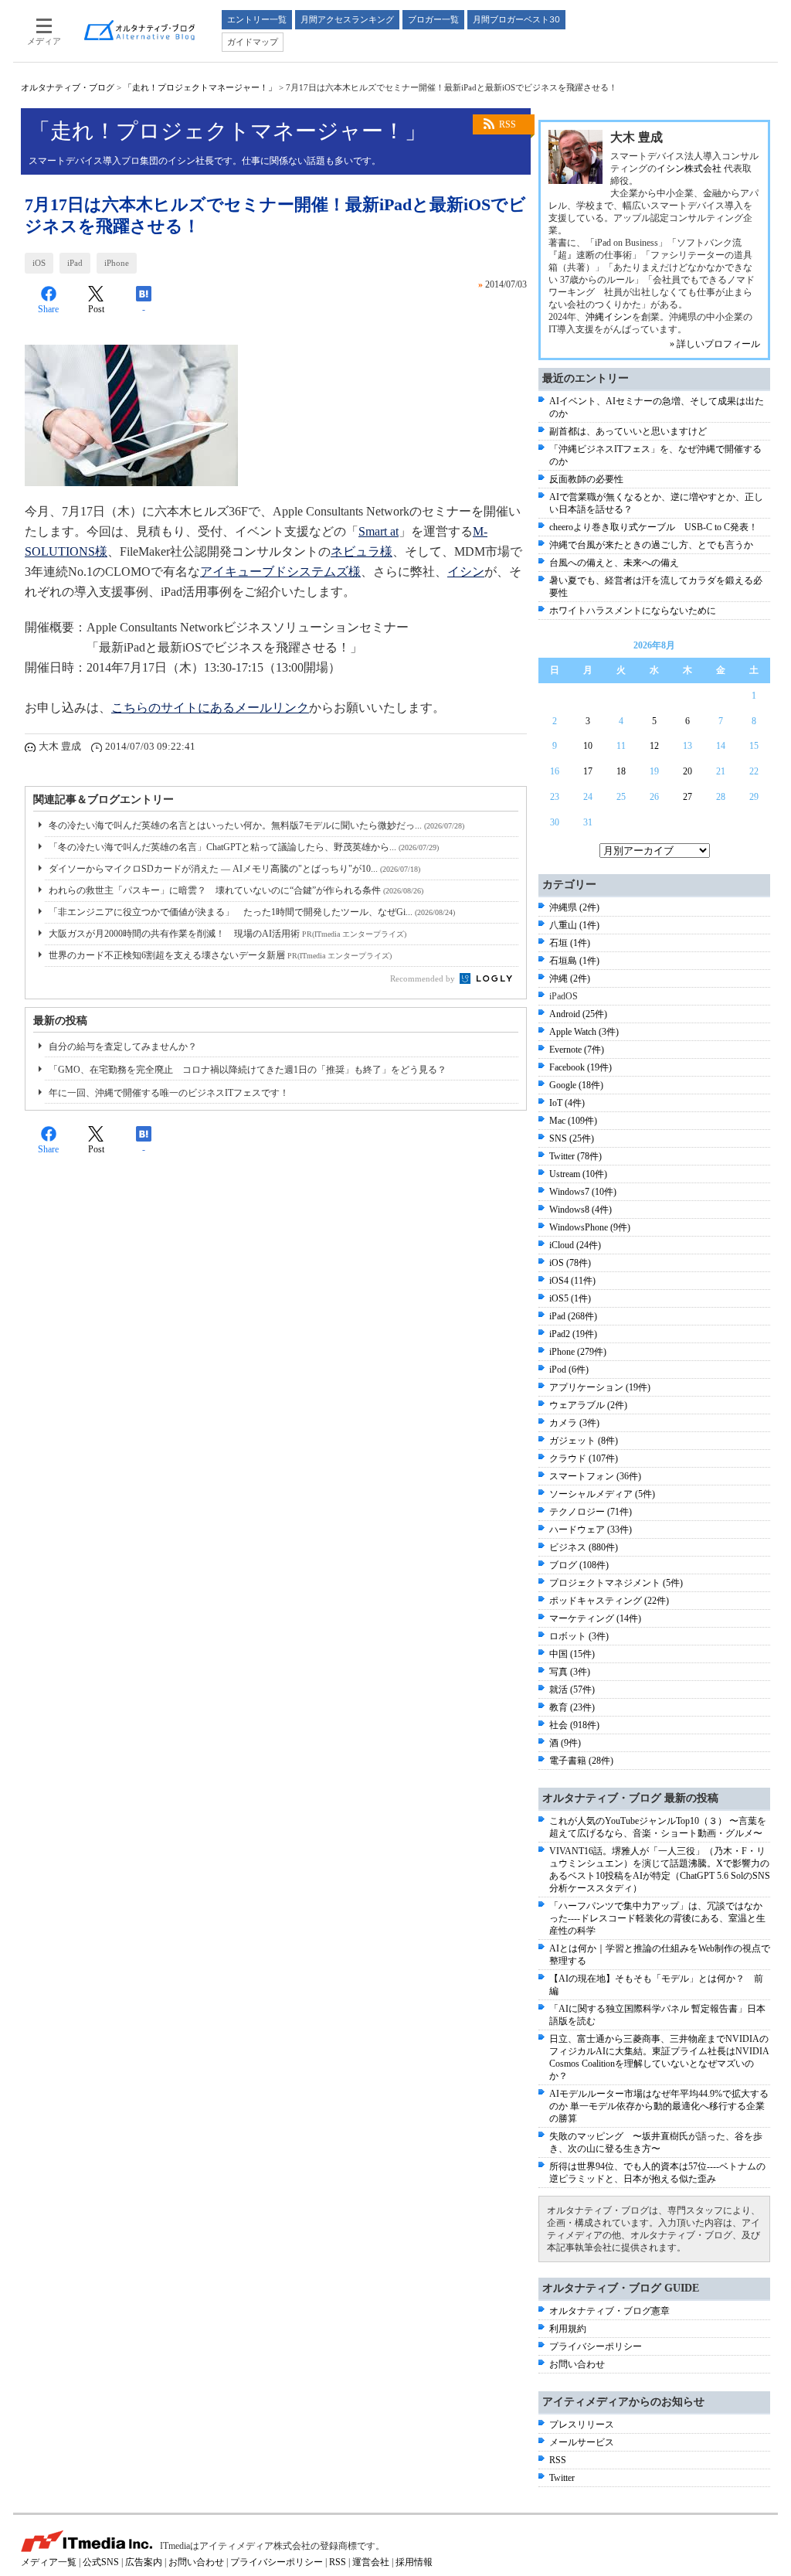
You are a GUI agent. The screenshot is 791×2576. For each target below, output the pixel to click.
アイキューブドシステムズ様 (280, 572)
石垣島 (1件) (574, 961)
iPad (75, 263)
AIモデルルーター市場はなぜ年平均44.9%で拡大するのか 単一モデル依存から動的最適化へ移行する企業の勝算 (659, 2106)
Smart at (379, 531)
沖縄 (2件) (570, 978)
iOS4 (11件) (572, 1281)
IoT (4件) (567, 1103)
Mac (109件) (573, 1121)
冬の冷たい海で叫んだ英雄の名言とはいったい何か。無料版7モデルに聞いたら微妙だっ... (256, 825)
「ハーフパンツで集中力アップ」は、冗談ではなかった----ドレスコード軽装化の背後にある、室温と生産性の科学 (657, 1918)
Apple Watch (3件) (584, 1032)
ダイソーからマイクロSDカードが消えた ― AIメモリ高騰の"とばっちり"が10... (234, 869)
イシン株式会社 (689, 168)
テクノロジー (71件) (591, 1512)
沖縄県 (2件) (574, 907)
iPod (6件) (569, 1370)
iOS (39, 263)
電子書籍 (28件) (581, 1761)
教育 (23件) (572, 1707)
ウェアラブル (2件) (588, 1405)
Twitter (562, 2478)
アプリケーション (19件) (600, 1387)
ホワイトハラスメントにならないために (633, 611)
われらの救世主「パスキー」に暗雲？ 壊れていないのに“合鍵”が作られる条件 (236, 890)
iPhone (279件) (578, 1352)
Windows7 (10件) (583, 1192)
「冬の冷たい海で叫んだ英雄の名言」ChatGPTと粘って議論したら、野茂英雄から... (244, 847)
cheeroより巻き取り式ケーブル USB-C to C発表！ (654, 527)
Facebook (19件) (581, 1067)
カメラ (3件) (574, 1423)
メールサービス (582, 2442)
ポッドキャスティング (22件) (609, 1601)
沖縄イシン (609, 317)
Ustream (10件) (578, 1174)
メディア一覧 (49, 2562)
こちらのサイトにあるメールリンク (210, 708)
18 (621, 771)
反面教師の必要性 (586, 479)
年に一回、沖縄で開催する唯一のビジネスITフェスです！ (169, 1093)
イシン (466, 572)
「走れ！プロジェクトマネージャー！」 (200, 87)
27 (687, 797)
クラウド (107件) (584, 1458)
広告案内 (144, 2562)
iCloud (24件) (575, 1245)
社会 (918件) (574, 1725)
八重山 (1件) (574, 925)
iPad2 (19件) (573, 1334)
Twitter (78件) (575, 1156)
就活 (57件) (572, 1690)
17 (588, 771)
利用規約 (568, 2329)
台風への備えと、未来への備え (614, 563)
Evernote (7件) (577, 1050)
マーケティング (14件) (595, 1618)
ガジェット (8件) (584, 1441)
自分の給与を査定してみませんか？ (123, 1046)
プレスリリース (582, 2425)
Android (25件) (578, 1014)
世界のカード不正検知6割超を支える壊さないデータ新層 (220, 955)
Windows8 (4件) (581, 1210)
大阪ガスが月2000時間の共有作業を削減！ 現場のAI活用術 (227, 934)
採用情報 (414, 2562)
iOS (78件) (570, 1263)
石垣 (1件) (570, 943)
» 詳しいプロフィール (715, 344)
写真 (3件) (570, 1672)
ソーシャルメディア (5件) (602, 1494)
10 (588, 746)
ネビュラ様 (362, 551)
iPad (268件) (573, 1316)
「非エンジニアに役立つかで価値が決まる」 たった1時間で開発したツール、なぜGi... (252, 912)
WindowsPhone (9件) (590, 1227)
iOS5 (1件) (570, 1298)
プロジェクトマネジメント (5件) (616, 1583)
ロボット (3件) (579, 1636)
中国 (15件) (572, 1654)
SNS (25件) (572, 1138)
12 (654, 746)
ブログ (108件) (579, 1565)
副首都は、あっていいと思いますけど (628, 431)
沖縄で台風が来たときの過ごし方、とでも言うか (651, 545)
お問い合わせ (577, 2364)
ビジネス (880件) (584, 1547)
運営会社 (371, 2562)
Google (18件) (576, 1085)
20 (687, 771)
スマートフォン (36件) (595, 1476)
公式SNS (101, 2562)
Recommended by (424, 978)
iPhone (117, 263)
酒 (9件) (565, 1743)
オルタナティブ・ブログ (68, 87)
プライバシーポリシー (596, 2346)
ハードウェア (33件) (591, 1530)
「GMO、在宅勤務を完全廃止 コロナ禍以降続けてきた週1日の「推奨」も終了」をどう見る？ (248, 1070)
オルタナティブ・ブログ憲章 (609, 2311)
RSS (508, 124)
